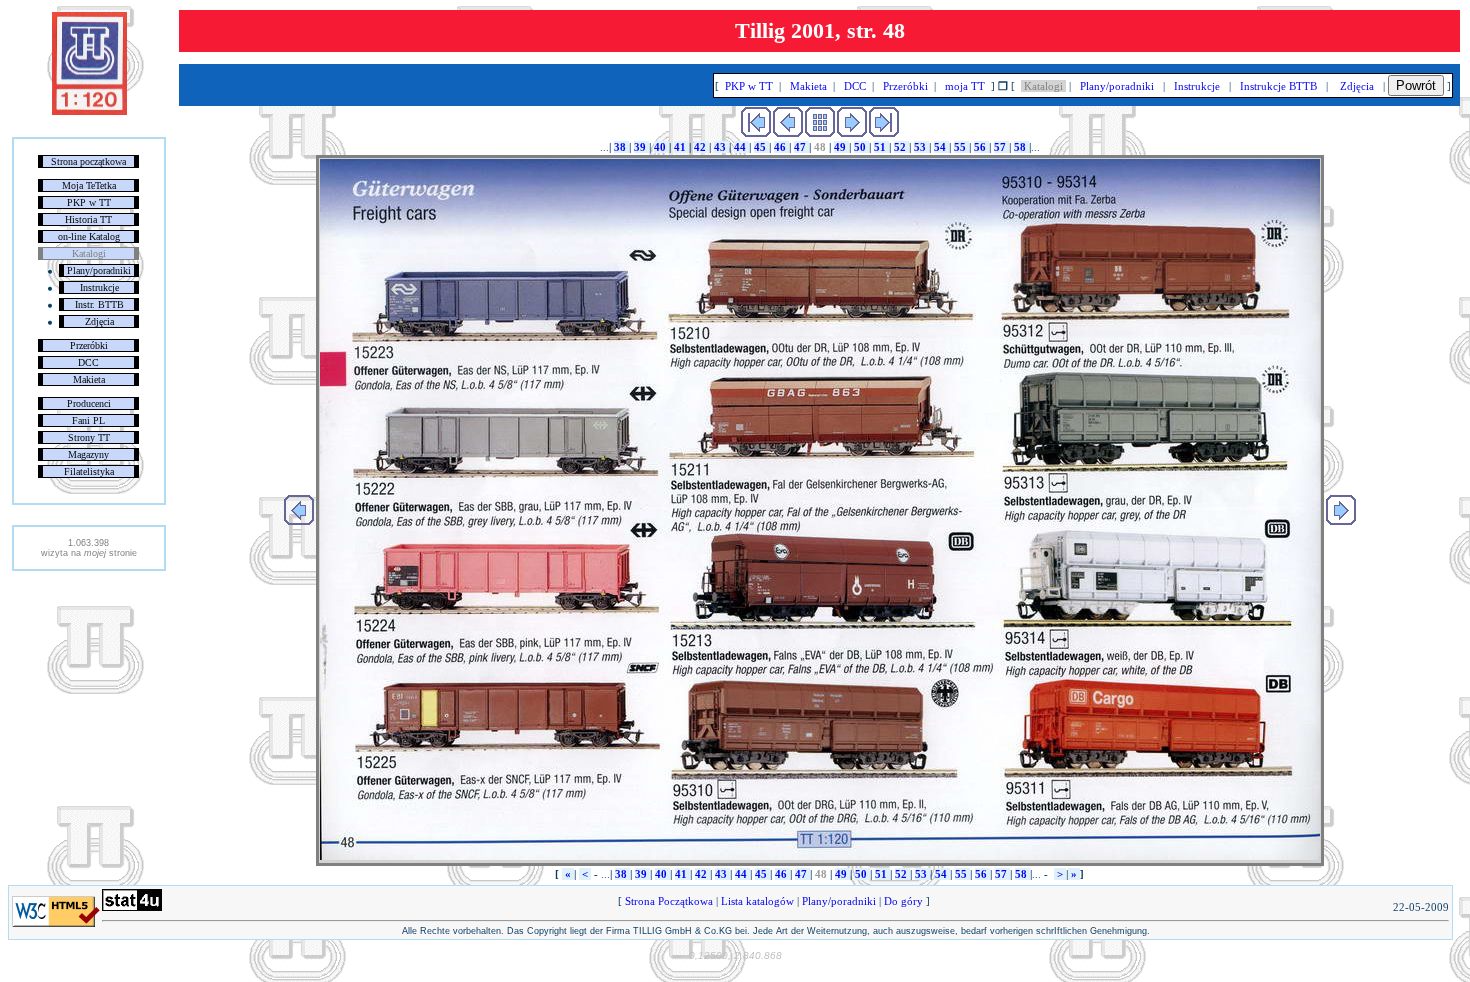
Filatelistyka (89, 471)
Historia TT (88, 219)
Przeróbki (89, 345)
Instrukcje (99, 287)
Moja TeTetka (89, 185)
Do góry (903, 901)
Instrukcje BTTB (1278, 86)
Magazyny (88, 454)
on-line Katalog (89, 236)
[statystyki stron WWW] (132, 907)
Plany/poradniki (99, 270)
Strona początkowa (88, 161)
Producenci (89, 403)
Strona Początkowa (669, 901)
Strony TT (89, 437)
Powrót (1416, 85)
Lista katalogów (757, 901)
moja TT (965, 86)
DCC (88, 362)
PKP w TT (89, 202)
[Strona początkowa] (89, 111)
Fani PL (88, 420)
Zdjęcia (99, 321)
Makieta (89, 379)
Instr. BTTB (99, 304)
